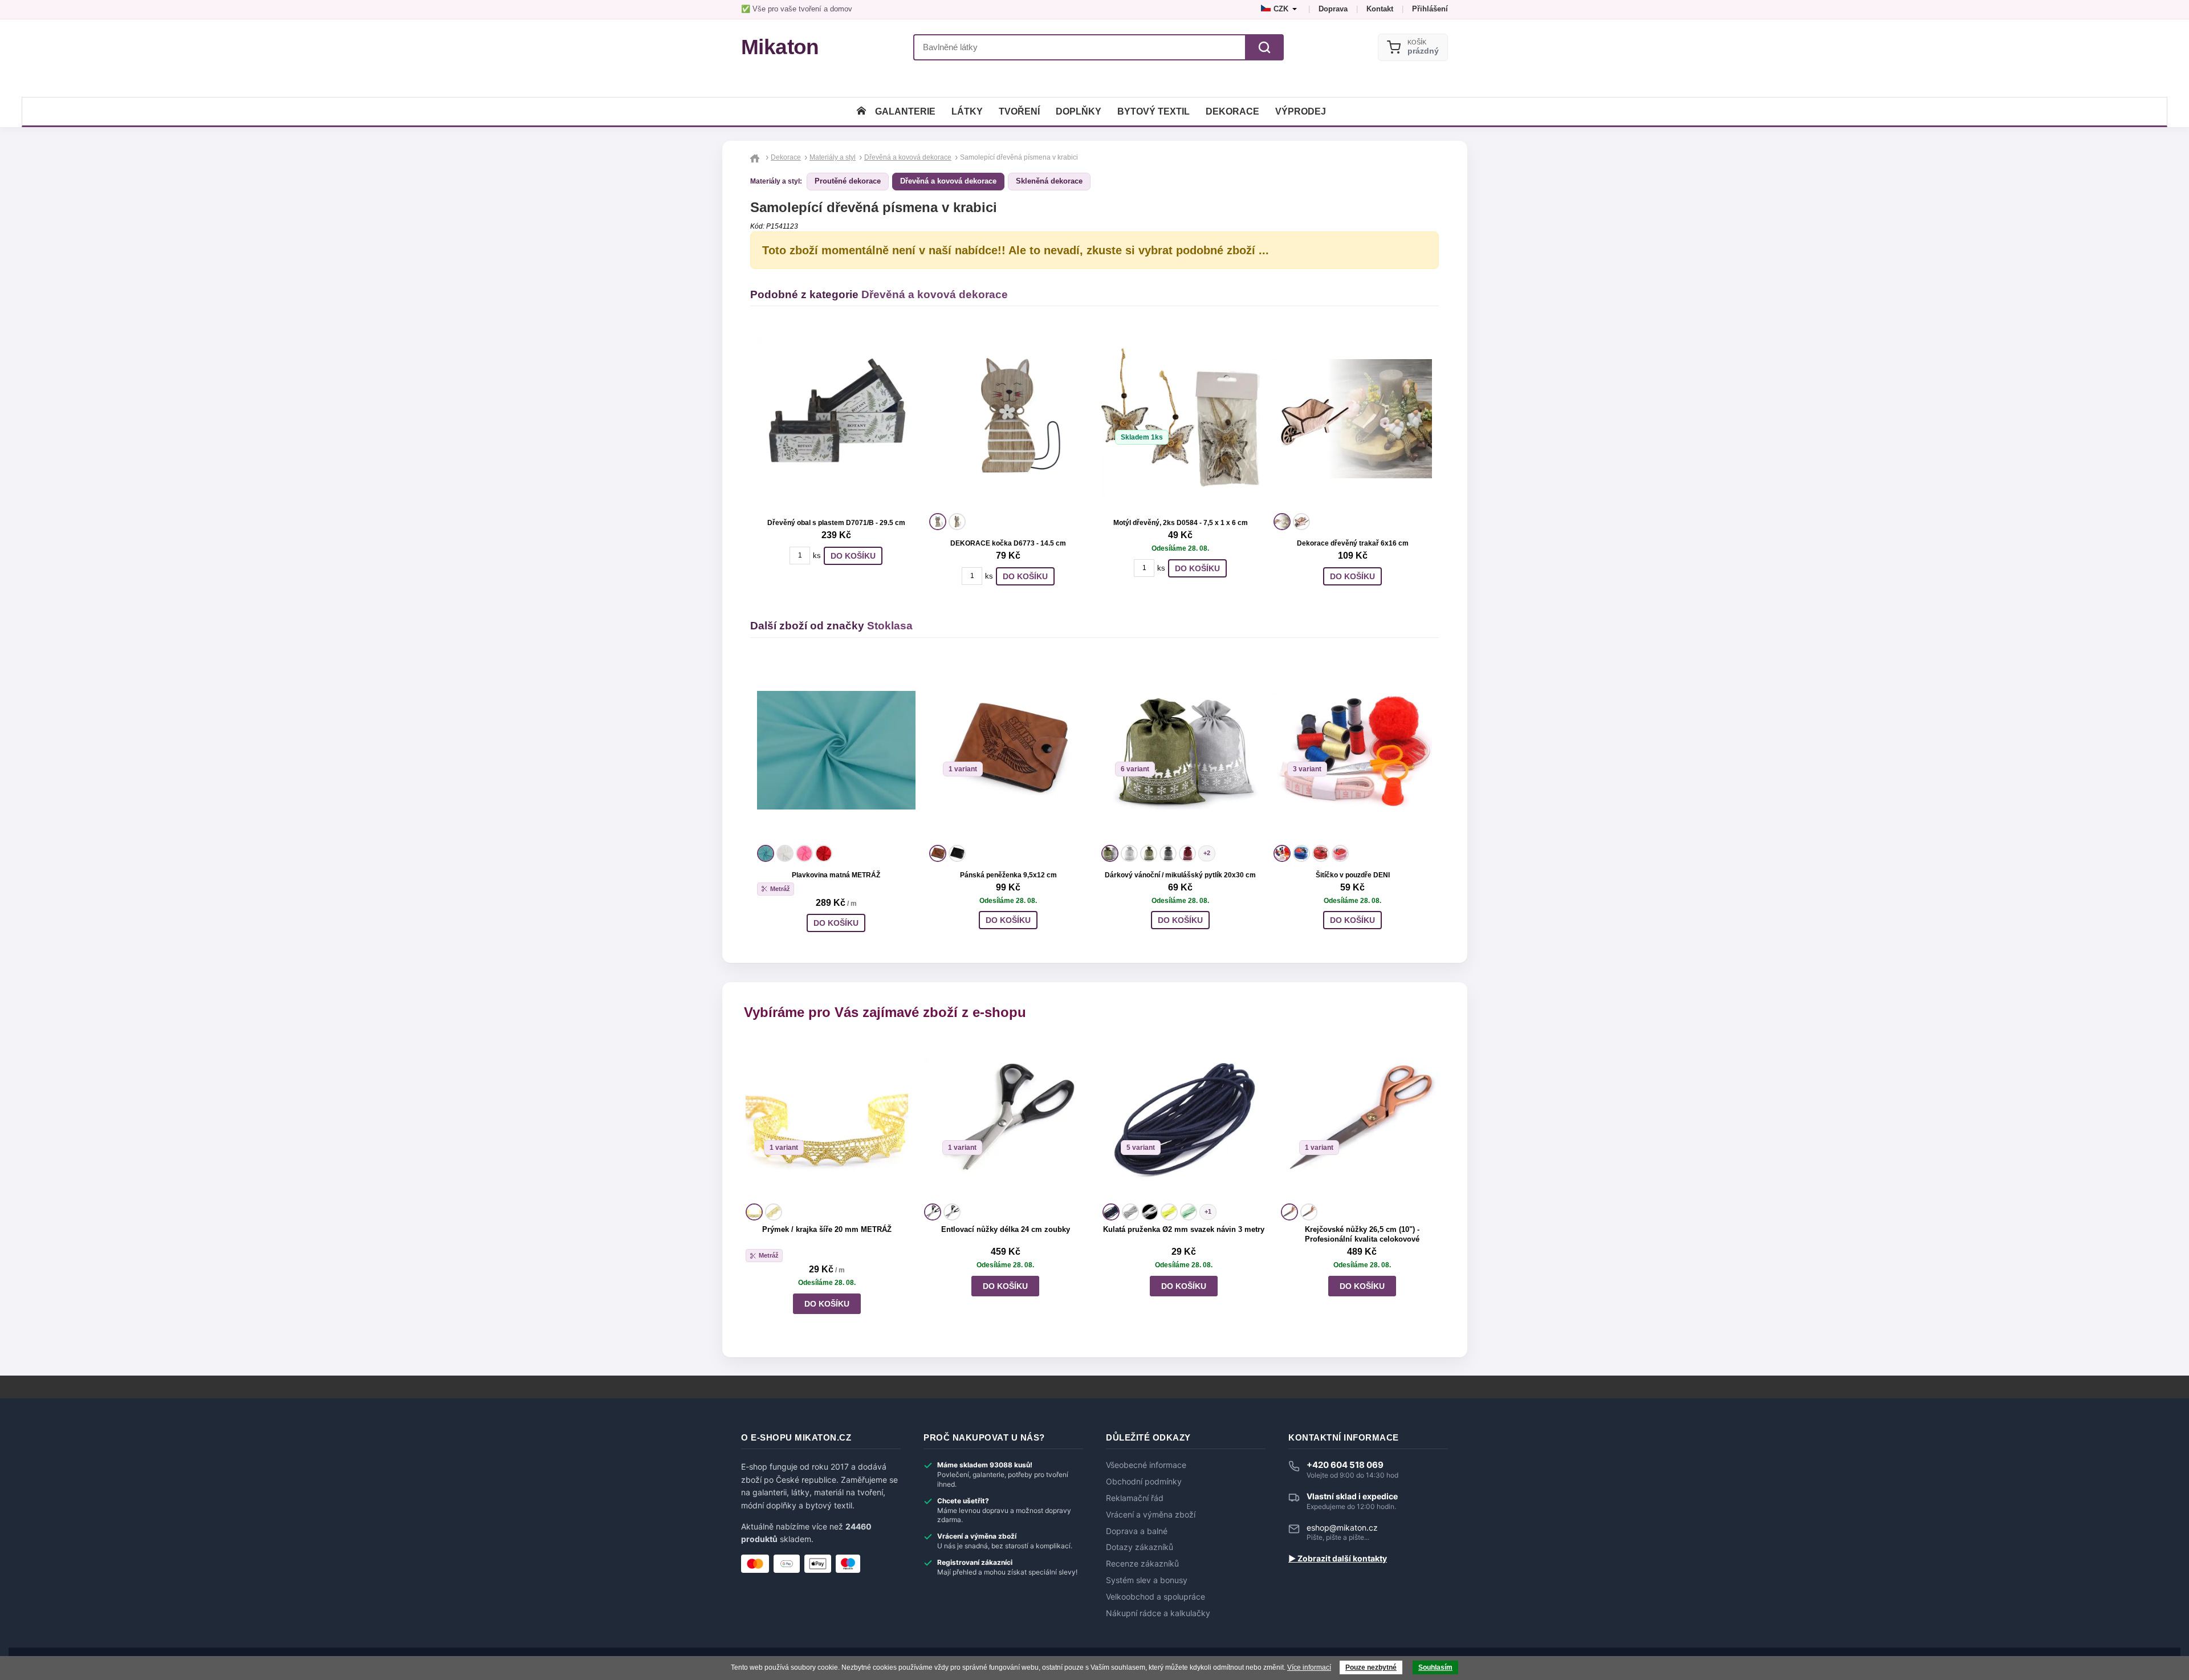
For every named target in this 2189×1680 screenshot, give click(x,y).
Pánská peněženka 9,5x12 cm (1008, 875)
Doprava (1333, 9)
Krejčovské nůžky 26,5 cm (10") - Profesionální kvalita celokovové (1362, 1234)
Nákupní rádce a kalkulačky (1158, 1613)
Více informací (1309, 1667)
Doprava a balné (1137, 1531)
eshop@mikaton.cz (1342, 1528)
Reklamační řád (1135, 1498)
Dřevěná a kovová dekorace (948, 181)
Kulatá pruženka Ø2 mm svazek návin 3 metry (1184, 1229)
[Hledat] (1264, 47)
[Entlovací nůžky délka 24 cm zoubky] (1005, 1119)
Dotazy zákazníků (1140, 1547)
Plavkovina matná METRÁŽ (836, 875)
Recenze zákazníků (1142, 1564)
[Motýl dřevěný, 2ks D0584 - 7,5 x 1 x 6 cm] (1181, 418)
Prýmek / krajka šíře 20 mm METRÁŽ (827, 1229)
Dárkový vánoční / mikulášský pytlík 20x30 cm (1180, 875)
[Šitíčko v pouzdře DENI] (1353, 750)
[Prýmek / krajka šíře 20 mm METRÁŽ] (827, 1119)
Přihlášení (1430, 9)
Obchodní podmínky (1144, 1482)
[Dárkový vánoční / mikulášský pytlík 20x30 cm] (1181, 750)
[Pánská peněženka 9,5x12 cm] (1008, 750)
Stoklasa (890, 626)
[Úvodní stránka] (861, 111)
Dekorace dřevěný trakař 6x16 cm (1353, 543)
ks (817, 556)
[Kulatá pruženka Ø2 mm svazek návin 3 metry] (1184, 1119)
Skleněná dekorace (1049, 181)
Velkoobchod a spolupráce (1155, 1597)
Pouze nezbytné (1371, 1667)
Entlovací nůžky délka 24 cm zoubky (1006, 1229)
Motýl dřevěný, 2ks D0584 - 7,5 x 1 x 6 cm (1181, 523)
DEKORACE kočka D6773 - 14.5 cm (1008, 543)
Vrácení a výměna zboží (1151, 1515)
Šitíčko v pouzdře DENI (1353, 875)
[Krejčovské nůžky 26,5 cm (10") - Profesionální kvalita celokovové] (1362, 1119)
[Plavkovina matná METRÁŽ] (836, 750)
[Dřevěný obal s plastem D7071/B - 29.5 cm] (836, 418)
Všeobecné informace (1146, 1465)
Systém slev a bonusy (1147, 1580)
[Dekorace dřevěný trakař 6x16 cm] (1353, 418)
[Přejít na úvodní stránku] (756, 157)
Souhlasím (1435, 1667)
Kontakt (1380, 9)
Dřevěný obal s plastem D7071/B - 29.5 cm (836, 523)
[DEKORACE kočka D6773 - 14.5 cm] (1008, 418)
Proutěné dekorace (848, 181)
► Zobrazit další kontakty (1338, 1559)
